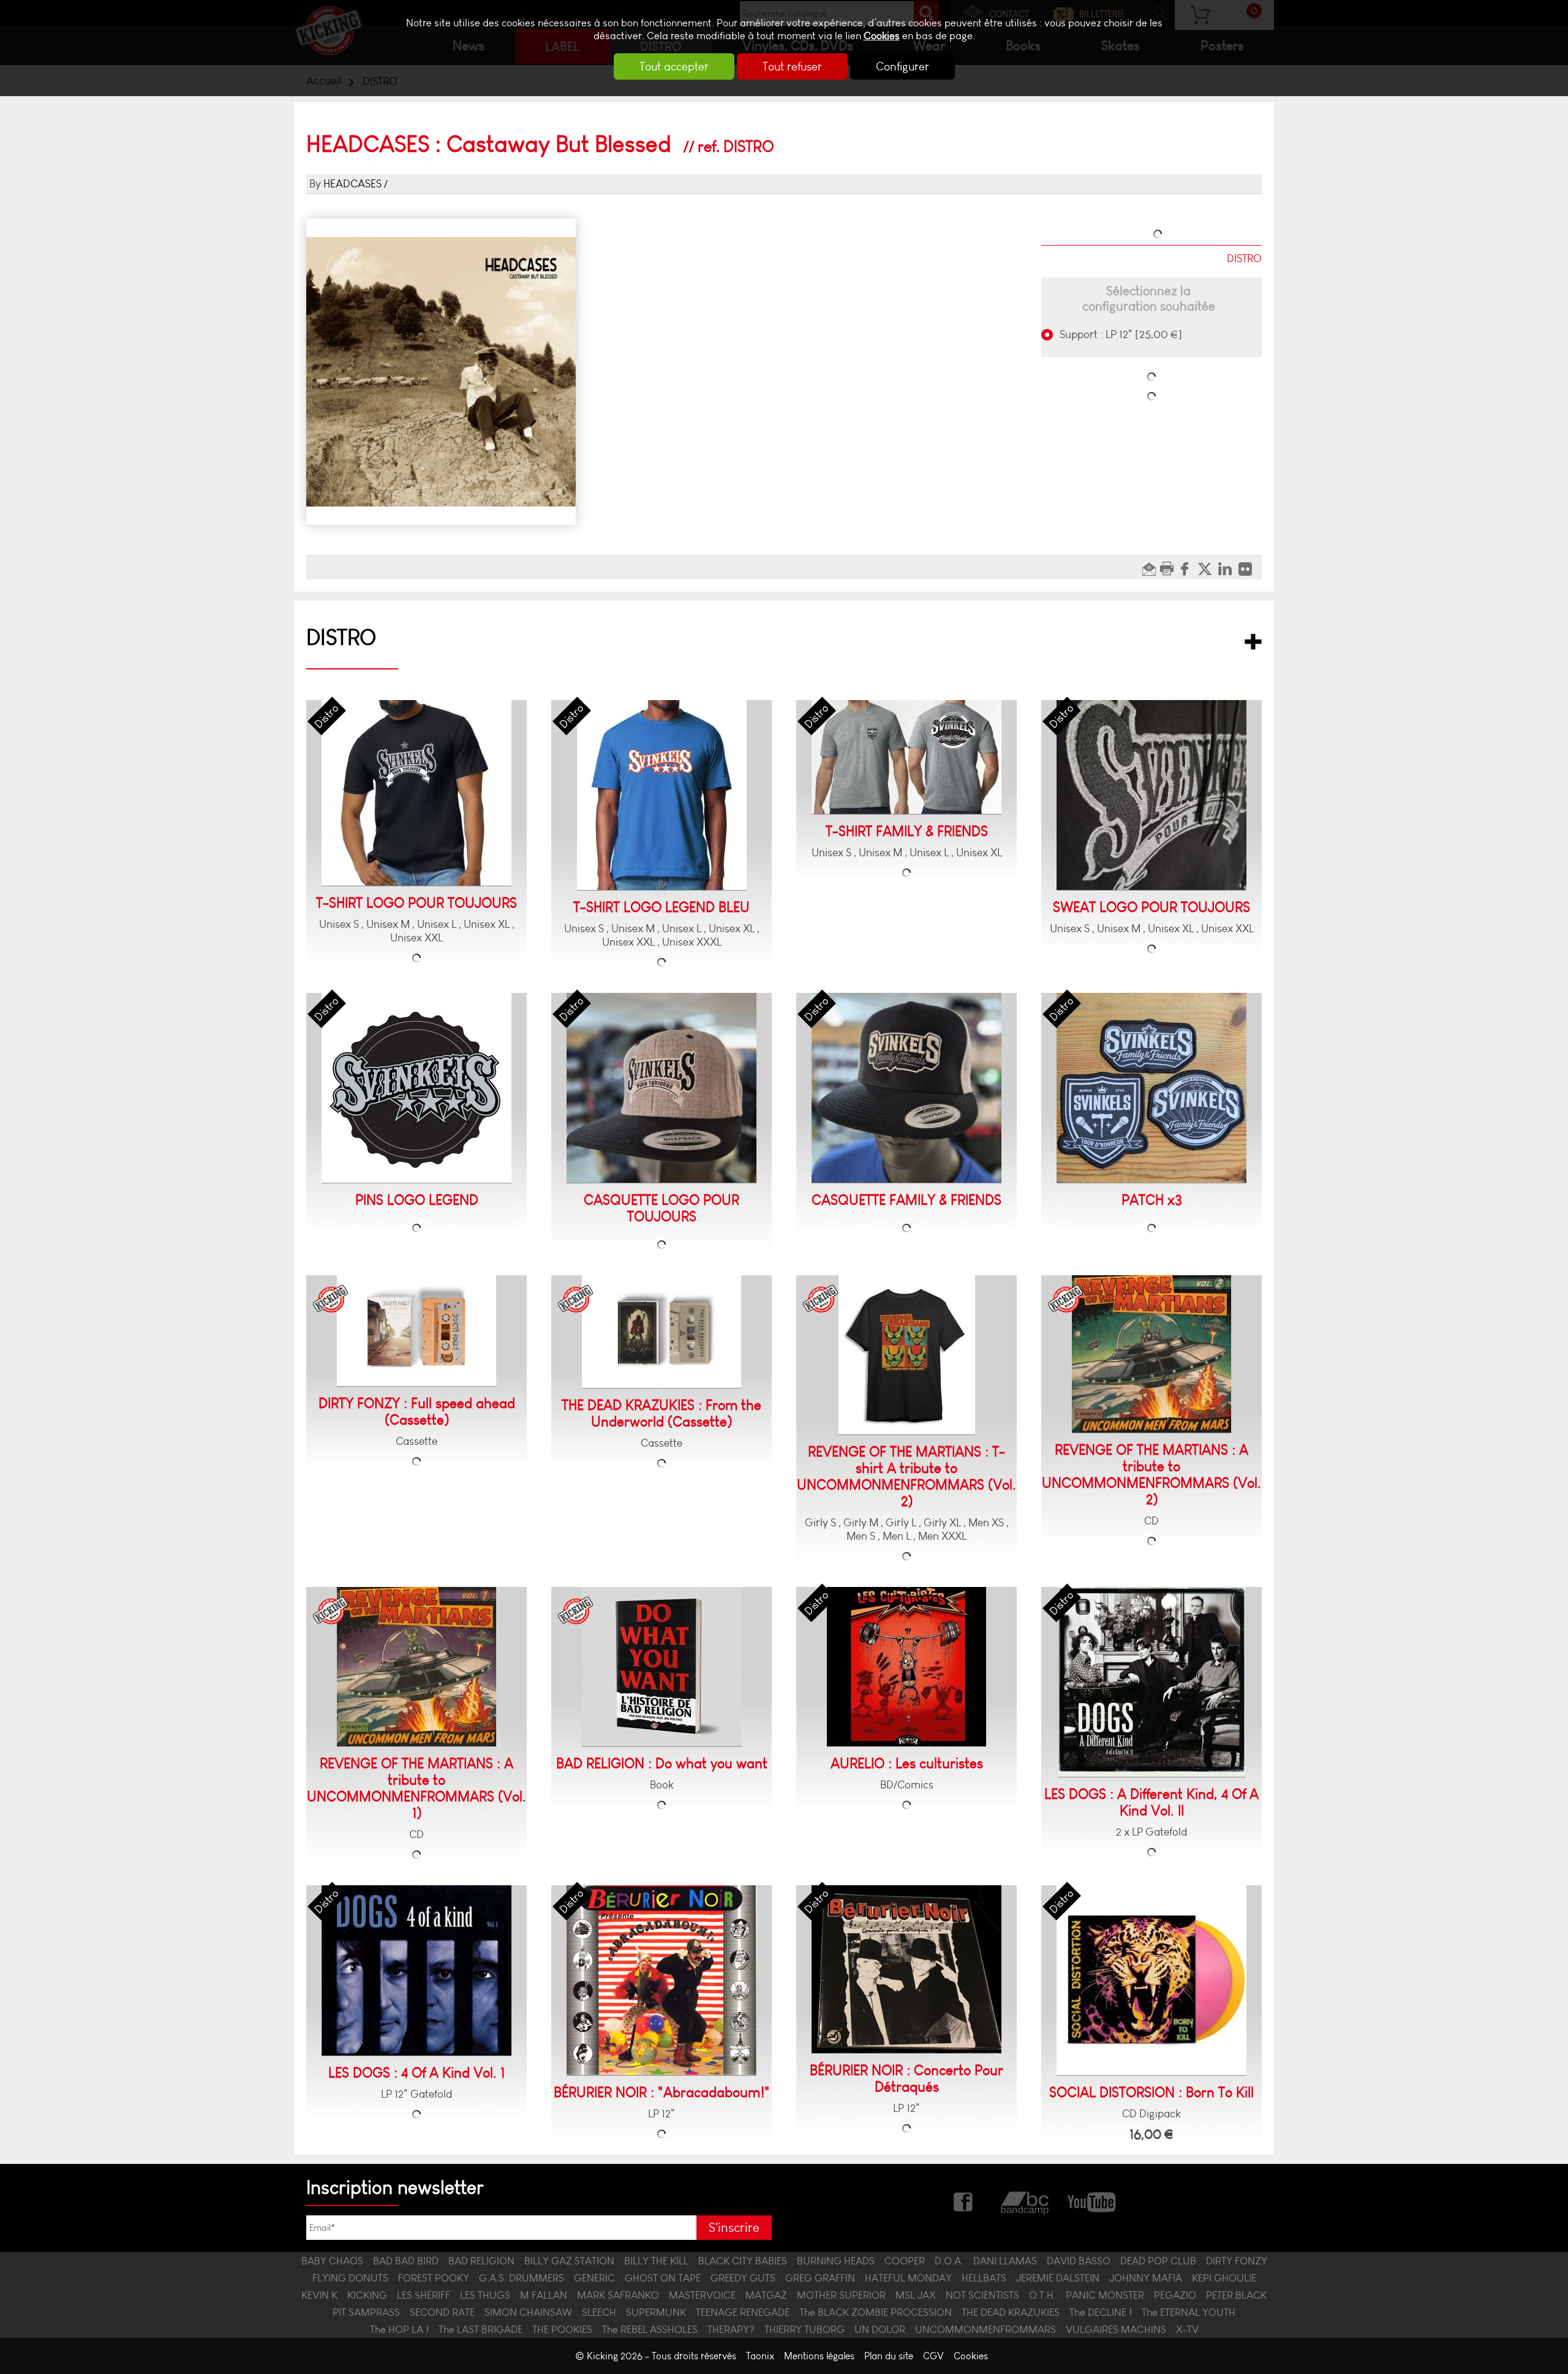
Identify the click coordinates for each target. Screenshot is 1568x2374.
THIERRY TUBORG (805, 2329)
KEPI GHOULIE (1224, 2278)
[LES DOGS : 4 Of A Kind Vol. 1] (417, 1971)
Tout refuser (792, 66)
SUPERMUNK (656, 2312)
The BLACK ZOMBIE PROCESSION (876, 2312)
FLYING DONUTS (350, 2278)
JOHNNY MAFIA (1146, 2278)
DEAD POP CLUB (1158, 2261)
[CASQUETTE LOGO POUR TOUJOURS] (661, 1088)
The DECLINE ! (1101, 2312)
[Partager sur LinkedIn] (1228, 568)
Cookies (882, 36)
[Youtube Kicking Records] (1091, 2200)
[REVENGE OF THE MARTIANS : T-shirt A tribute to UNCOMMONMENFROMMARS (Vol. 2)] (907, 1355)
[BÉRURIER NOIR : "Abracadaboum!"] (661, 1980)
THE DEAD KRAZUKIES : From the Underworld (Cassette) (661, 1414)
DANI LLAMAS (1005, 2261)
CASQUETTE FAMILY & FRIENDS (907, 1200)
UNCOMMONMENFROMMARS (986, 2329)
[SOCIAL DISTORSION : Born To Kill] (1151, 1980)
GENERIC (594, 2278)
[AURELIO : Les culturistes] (907, 1667)
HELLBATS (984, 2278)
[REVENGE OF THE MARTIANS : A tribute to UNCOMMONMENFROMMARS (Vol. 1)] (417, 1667)
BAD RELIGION (481, 2261)
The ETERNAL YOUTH (1189, 2312)
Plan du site (889, 2356)
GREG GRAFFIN (820, 2278)
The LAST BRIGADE (481, 2329)
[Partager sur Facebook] (1188, 568)
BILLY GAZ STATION (569, 2261)
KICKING (367, 2295)
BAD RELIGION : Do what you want (662, 1764)
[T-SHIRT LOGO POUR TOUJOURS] (417, 793)
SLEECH (599, 2312)
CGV (933, 2356)
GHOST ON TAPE (663, 2278)
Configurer (903, 66)
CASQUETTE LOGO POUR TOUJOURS (661, 1208)
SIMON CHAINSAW (528, 2312)
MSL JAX (916, 2295)
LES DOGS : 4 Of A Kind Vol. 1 (417, 2073)
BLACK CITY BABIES (743, 2261)
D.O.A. (949, 2261)
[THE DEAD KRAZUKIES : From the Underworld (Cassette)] (661, 1332)
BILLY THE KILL (656, 2261)
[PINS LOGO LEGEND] (417, 1088)
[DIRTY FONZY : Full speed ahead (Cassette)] (417, 1331)
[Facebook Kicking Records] (964, 2200)
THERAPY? (731, 2329)
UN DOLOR (880, 2329)
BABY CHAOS (332, 2261)
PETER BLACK (1236, 2295)
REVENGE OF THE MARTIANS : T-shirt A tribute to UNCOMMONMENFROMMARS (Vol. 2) (907, 1477)
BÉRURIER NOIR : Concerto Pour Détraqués (907, 2079)
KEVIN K (319, 2295)
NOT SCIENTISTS (982, 2295)
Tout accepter (674, 66)
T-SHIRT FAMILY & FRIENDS (907, 831)
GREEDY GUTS (743, 2278)
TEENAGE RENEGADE (743, 2312)
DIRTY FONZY (1237, 2261)
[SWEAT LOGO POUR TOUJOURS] (1151, 795)
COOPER (905, 2261)
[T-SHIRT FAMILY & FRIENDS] (907, 757)
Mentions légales (819, 2356)
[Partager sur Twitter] (1208, 568)
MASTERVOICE (702, 2295)
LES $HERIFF (424, 2295)
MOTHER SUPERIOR (841, 2295)
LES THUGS (485, 2295)
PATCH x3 (1152, 1200)
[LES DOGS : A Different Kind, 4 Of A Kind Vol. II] (1152, 1682)
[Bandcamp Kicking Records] (1026, 2200)
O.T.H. (1042, 2295)
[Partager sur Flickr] (1249, 568)
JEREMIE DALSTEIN (1058, 2278)
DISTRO (341, 637)
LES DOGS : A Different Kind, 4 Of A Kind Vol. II (1151, 1803)
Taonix (760, 2356)
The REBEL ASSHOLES (650, 2329)
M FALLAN (544, 2295)
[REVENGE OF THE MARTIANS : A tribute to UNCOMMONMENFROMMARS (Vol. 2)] (1151, 1354)
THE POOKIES (562, 2329)
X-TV (1187, 2329)
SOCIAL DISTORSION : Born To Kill (1151, 2093)
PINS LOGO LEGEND (417, 1200)
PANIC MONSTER (1105, 2295)
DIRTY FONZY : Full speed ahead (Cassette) (417, 1412)
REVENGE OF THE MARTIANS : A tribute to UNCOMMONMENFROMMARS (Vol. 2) (1151, 1475)
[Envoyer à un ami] (1151, 568)
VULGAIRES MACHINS (1116, 2329)
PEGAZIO (1175, 2295)
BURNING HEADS (836, 2261)
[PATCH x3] (1151, 1088)
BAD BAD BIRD (406, 2261)
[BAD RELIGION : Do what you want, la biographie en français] (661, 1667)
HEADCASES (352, 184)
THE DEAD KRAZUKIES (1011, 2312)
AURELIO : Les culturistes (907, 1764)
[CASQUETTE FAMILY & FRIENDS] (907, 1088)
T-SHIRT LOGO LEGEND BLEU (661, 907)
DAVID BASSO (1079, 2261)
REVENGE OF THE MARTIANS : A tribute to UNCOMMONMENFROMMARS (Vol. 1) (417, 1788)
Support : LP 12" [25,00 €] (1120, 334)
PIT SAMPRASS (366, 2312)
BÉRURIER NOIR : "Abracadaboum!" (662, 2093)
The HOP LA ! (399, 2329)
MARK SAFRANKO (618, 2295)
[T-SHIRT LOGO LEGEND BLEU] (662, 795)
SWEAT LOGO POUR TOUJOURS (1151, 907)
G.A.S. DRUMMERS (522, 2278)
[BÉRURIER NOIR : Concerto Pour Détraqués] (907, 1969)
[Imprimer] (1168, 568)
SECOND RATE (442, 2312)
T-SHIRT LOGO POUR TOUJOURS (417, 903)
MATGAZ (766, 2295)
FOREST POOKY (434, 2278)
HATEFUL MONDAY (908, 2278)
